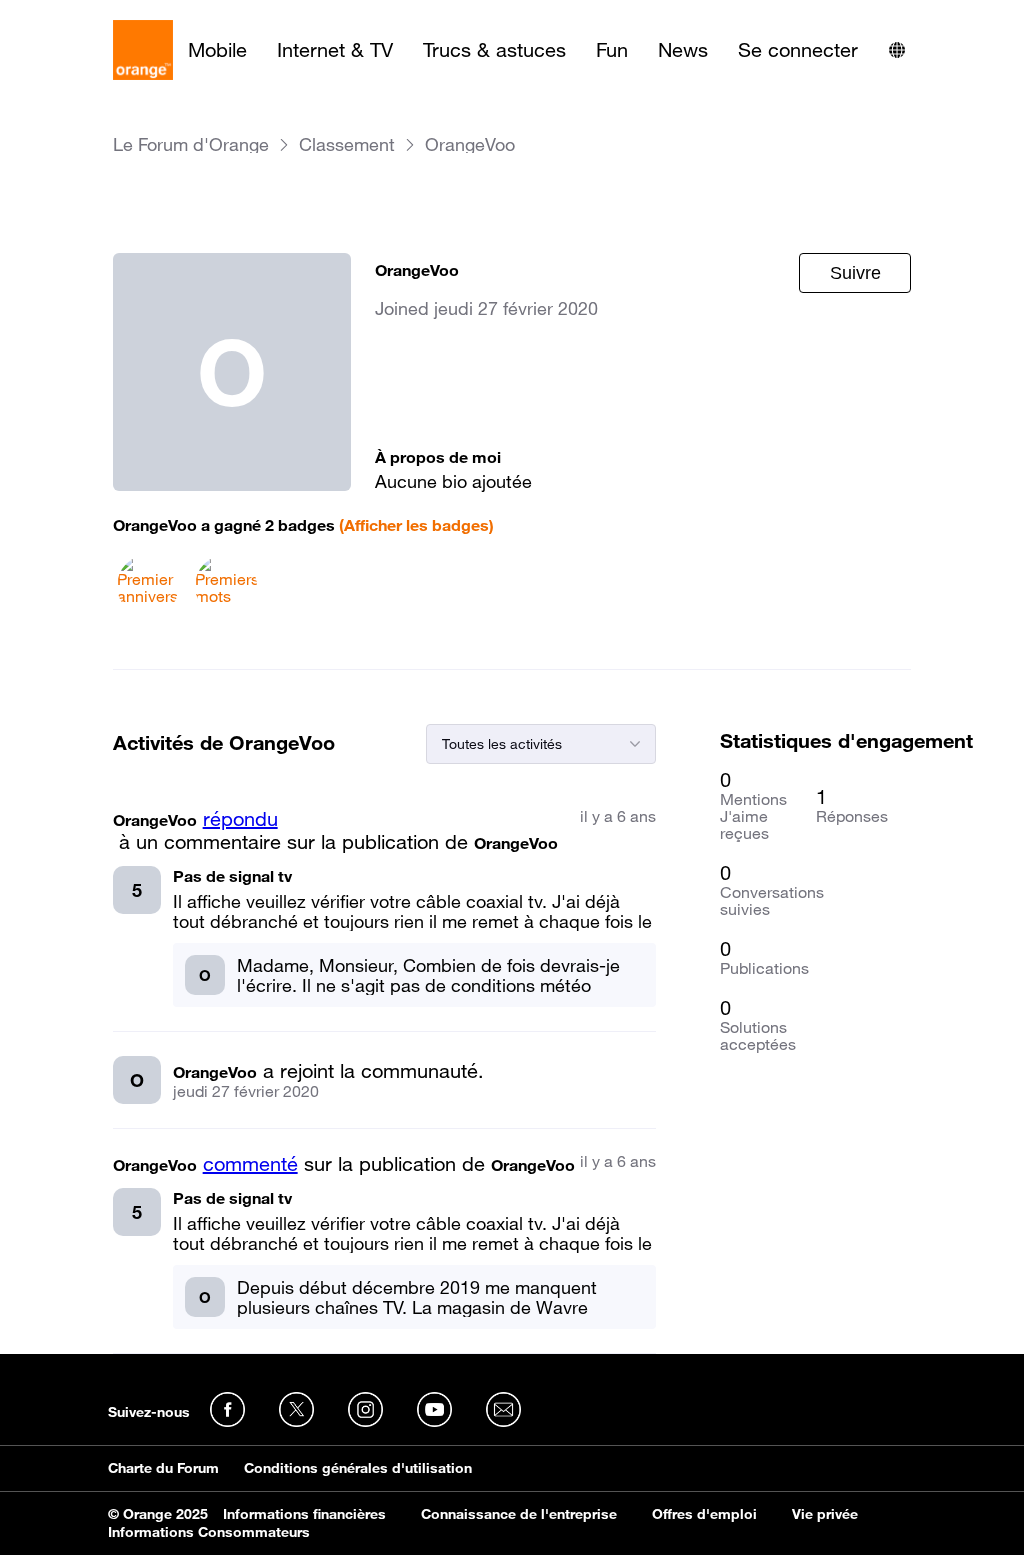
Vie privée (825, 1514)
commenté (250, 1164)
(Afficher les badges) (416, 525)
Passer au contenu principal (106, 15)
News (683, 50)
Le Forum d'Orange (191, 144)
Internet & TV (335, 50)
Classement (347, 144)
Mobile (217, 50)
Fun (612, 50)
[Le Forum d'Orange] (143, 50)
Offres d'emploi (704, 1514)
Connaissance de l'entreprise (519, 1514)
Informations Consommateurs (209, 1532)
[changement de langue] (897, 50)
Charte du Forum (163, 1468)
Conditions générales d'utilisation (358, 1468)
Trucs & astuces (494, 50)
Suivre (855, 273)
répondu (240, 819)
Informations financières (304, 1514)
